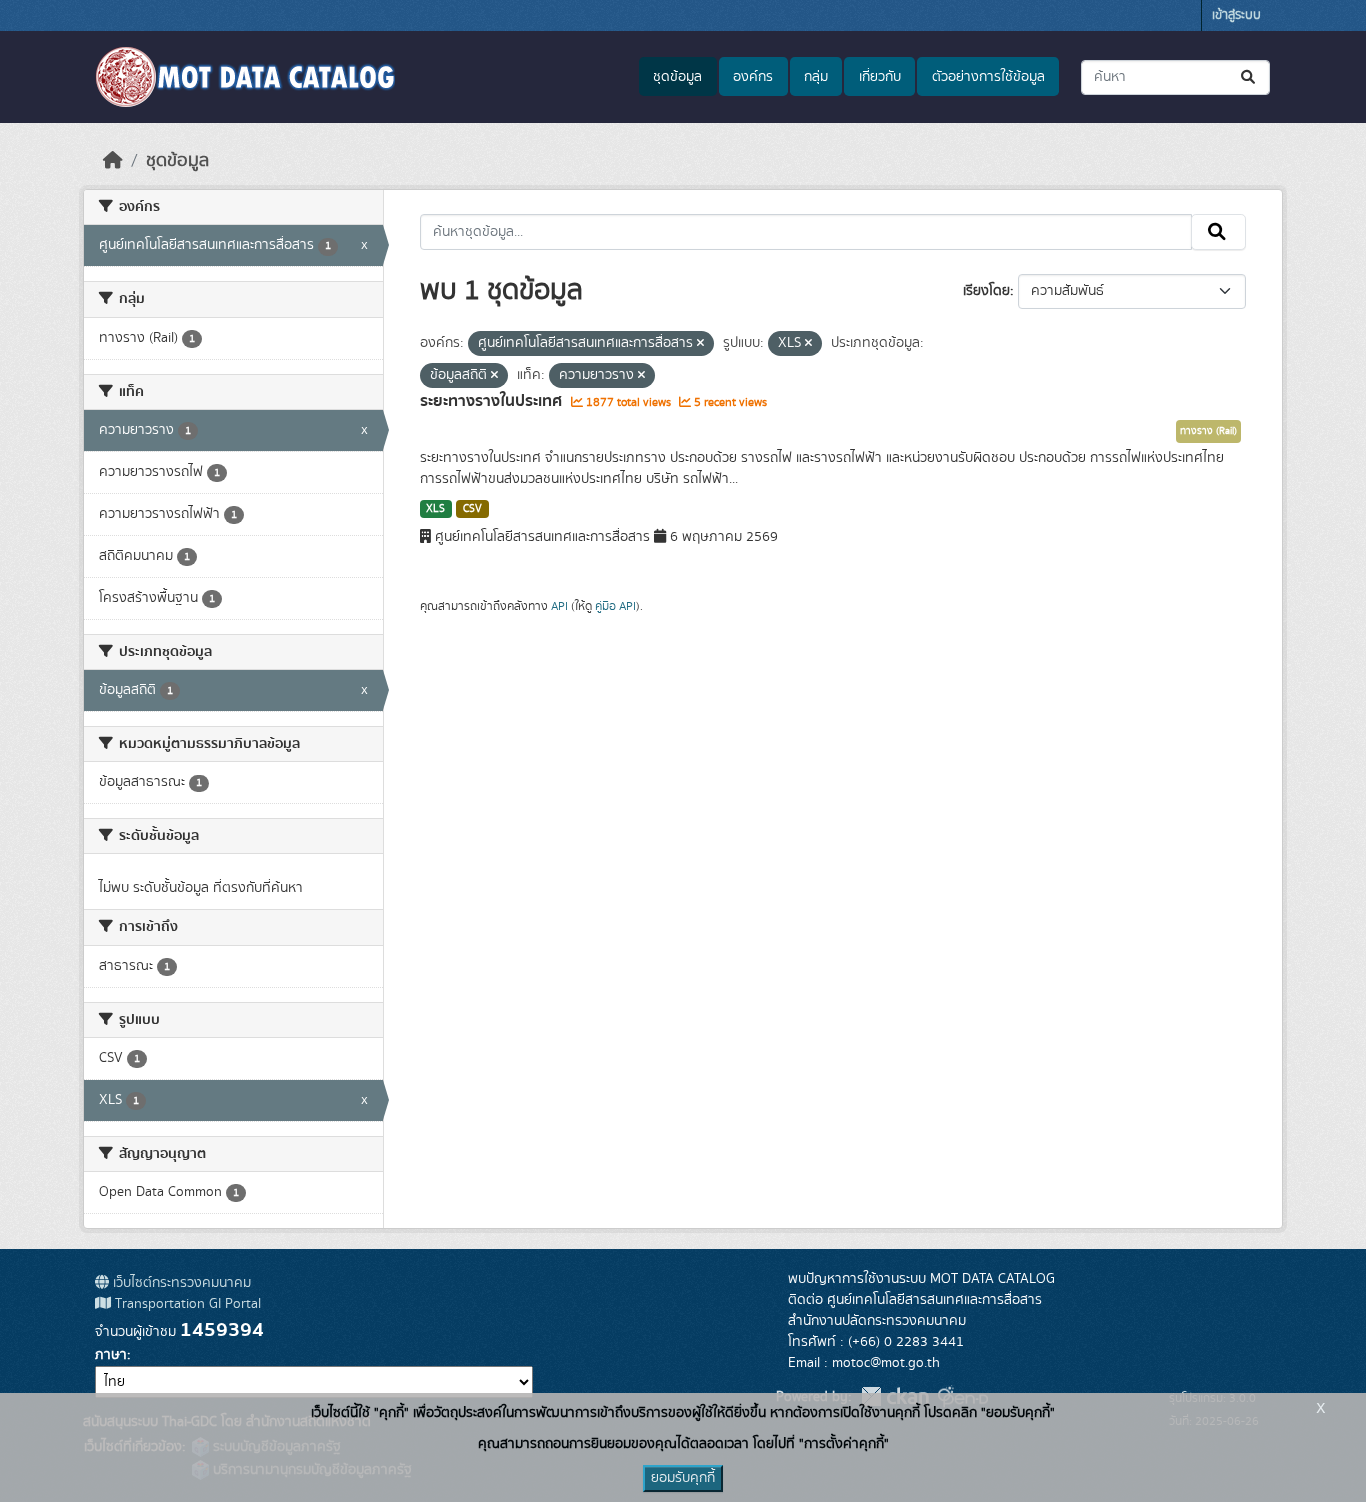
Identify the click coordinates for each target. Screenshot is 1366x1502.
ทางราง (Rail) (1208, 431)
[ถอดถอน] (700, 344)
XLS (435, 509)
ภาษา (111, 1355)
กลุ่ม (816, 77)
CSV (472, 509)
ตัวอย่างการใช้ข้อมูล (988, 77)
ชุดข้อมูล (677, 77)
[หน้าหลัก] (113, 161)
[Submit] (1249, 77)
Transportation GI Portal (186, 1304)
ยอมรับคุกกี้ (683, 1478)
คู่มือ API (615, 606)
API (559, 606)
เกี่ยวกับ (880, 77)
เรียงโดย (986, 291)
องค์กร (753, 77)
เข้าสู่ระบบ (1236, 15)
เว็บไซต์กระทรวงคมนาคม (180, 1283)
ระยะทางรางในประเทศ (493, 401)
